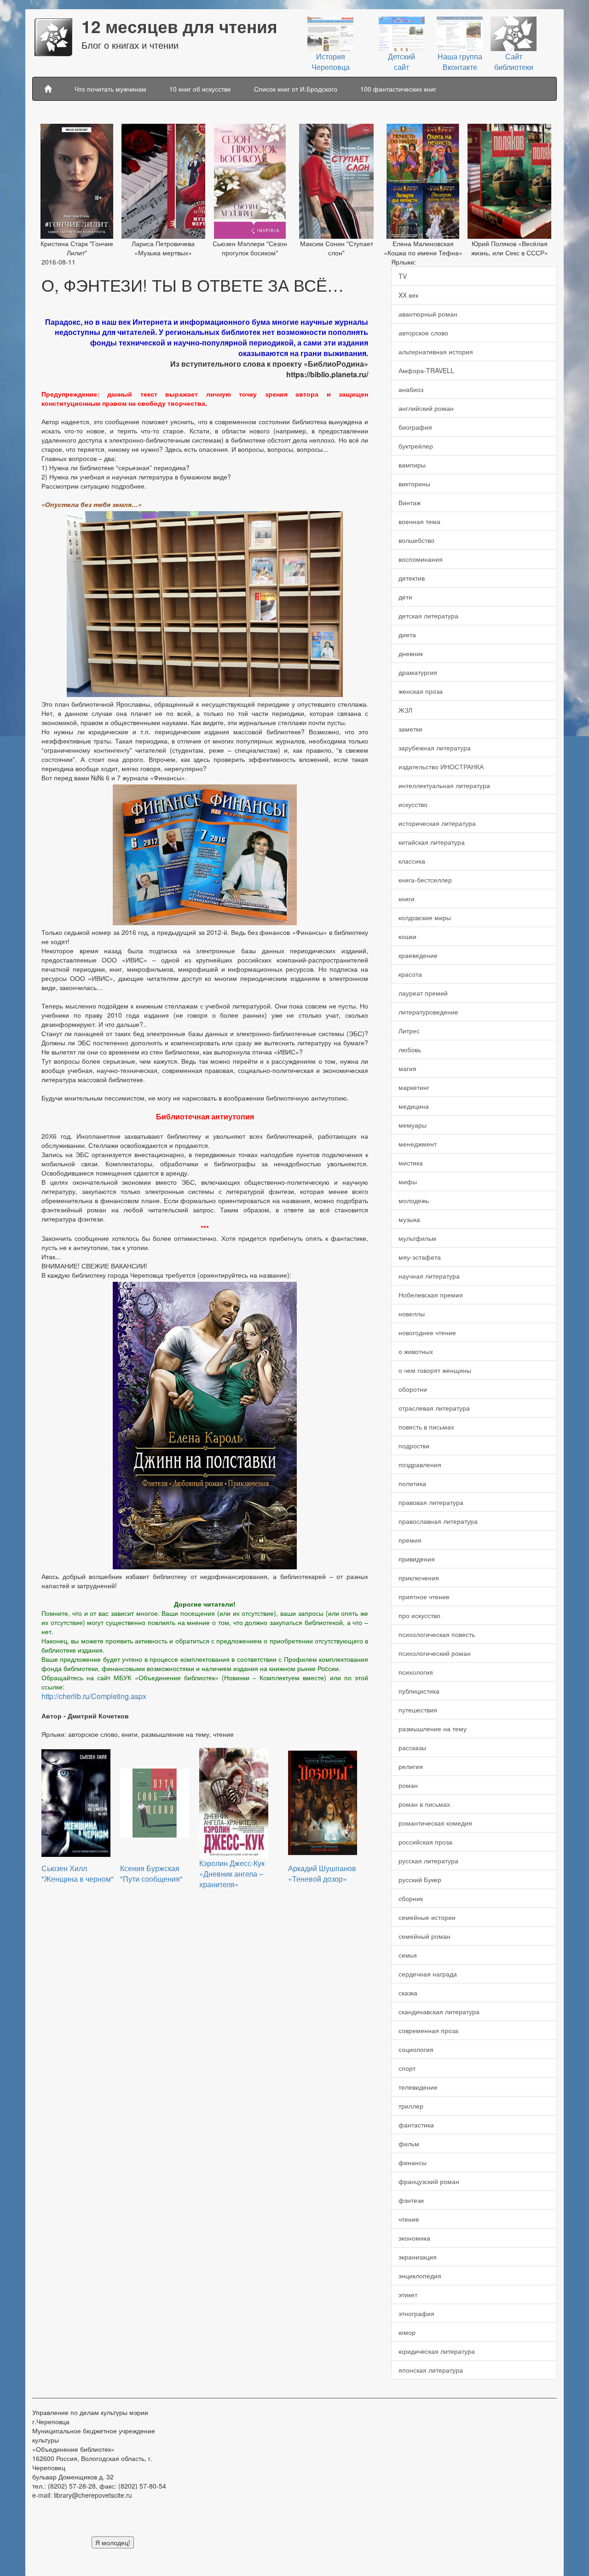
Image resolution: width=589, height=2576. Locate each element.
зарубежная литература (435, 748)
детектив (412, 578)
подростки (414, 1446)
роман (408, 1785)
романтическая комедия (435, 1823)
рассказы (412, 1747)
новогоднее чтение (427, 1332)
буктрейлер (416, 446)
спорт (407, 2068)
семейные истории (427, 1917)
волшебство (416, 540)
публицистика (419, 1691)
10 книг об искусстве (200, 89)
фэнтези (411, 2200)
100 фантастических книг (398, 89)
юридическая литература (437, 2351)
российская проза (425, 1842)
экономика (414, 2238)
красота (410, 974)
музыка (409, 1219)
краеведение (418, 955)
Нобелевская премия (431, 1295)
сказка (408, 1993)
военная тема (419, 521)
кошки (407, 936)
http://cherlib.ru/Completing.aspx (94, 1696)
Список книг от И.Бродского (296, 89)
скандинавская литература (439, 2011)
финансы (413, 2162)
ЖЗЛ (405, 710)
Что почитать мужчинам (110, 89)
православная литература (438, 1521)
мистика (411, 1163)
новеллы (412, 1314)
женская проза (421, 691)
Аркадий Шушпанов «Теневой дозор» (322, 1873)
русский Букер (420, 1879)
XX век (408, 295)
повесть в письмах (426, 1427)
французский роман (429, 2181)
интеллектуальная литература (444, 785)
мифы (408, 1181)
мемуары (413, 1125)
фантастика (416, 2125)
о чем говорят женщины (435, 1370)
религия (411, 1766)
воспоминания (421, 559)
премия (410, 1540)
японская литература (431, 2370)
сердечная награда (428, 1974)
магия (407, 1068)
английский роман (426, 408)
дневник (411, 653)
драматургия (418, 672)
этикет (408, 2294)
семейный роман (424, 1936)
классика (412, 861)
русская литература (428, 1861)
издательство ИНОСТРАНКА (441, 766)
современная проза (428, 2030)
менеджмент (418, 1144)
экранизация (418, 2257)
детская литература (428, 616)
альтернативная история (436, 352)
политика (412, 1483)
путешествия (418, 1710)
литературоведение (428, 1012)
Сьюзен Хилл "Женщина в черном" (78, 1873)
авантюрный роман (428, 314)
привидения (417, 1559)
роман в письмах (424, 1804)
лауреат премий (423, 993)
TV (403, 276)
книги (407, 899)
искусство (413, 804)
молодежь (414, 1200)
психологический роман (435, 1653)
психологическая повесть (437, 1634)
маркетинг (414, 1087)
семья (408, 1955)
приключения (419, 1578)
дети (405, 597)
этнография (416, 2313)
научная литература (429, 1276)
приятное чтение (424, 1596)
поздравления (420, 1464)
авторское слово (423, 333)
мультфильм (417, 1238)
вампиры (412, 465)
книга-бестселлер (425, 880)
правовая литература (431, 1502)
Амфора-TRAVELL (426, 370)
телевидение (418, 2087)
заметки (410, 729)
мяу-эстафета (420, 1257)
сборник (411, 1898)
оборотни (413, 1389)
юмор (407, 2332)
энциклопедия (420, 2276)
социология (416, 2049)
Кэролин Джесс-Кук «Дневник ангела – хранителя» (232, 1874)
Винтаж (410, 502)
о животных (416, 1351)
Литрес (409, 1031)
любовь (410, 1049)
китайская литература (432, 842)
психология (416, 1672)
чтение (409, 2219)
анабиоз (411, 389)
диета (407, 634)
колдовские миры (425, 917)
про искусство (419, 1615)
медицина (414, 1106)
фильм (409, 2144)
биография (415, 427)
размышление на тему (433, 1729)
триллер (411, 2106)
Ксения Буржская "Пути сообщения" (151, 1873)
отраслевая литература (434, 1408)
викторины (414, 484)
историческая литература (437, 823)
